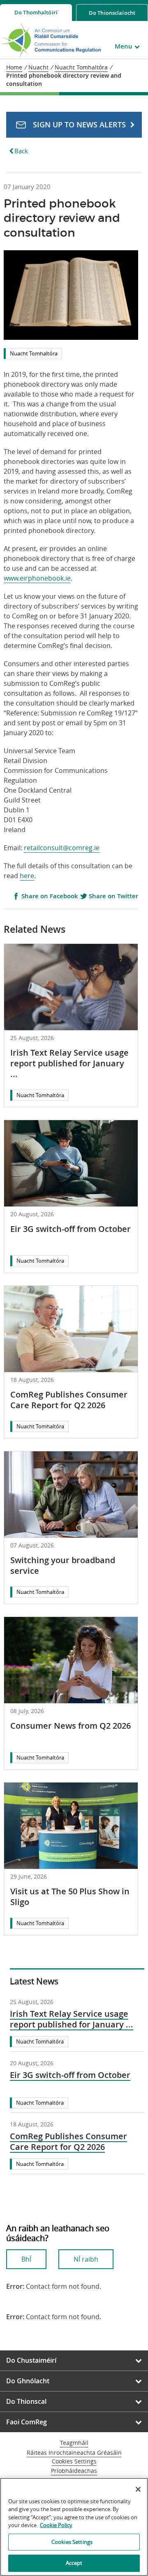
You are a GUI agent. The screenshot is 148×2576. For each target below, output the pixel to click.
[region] (74, 2527)
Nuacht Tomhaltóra (34, 353)
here (27, 876)
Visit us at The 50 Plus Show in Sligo (70, 1897)
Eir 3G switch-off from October (71, 1229)
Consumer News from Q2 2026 (71, 1726)
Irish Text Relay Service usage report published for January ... (69, 1063)
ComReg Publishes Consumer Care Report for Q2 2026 (69, 1400)
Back (21, 151)
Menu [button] (124, 46)
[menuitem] (36, 13)
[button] (74, 125)
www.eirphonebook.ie (37, 578)
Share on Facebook (49, 896)
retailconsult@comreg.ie (62, 848)
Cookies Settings (74, 2462)
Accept (74, 2563)
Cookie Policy (56, 2525)
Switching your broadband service (63, 1565)
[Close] (138, 2489)
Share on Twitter (113, 896)
